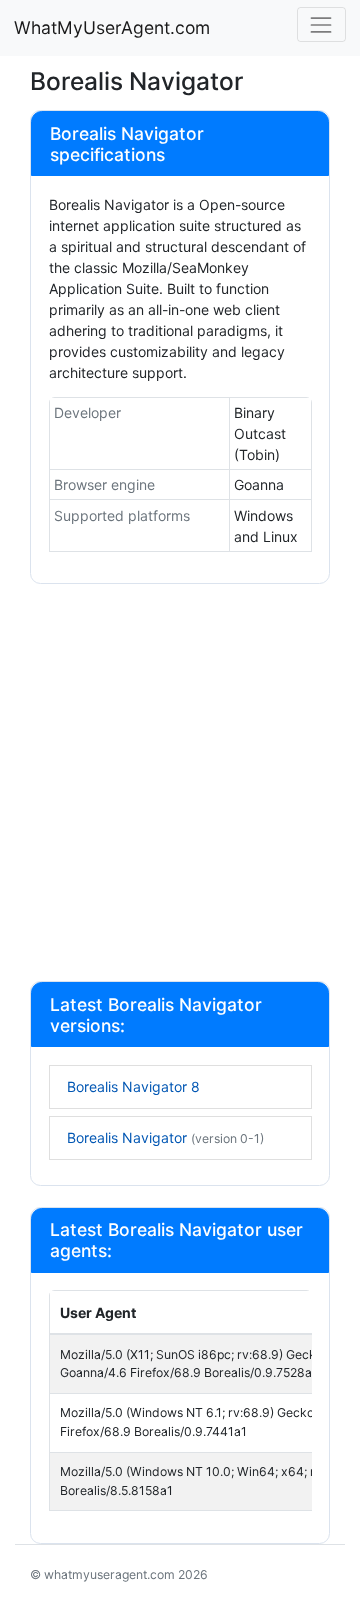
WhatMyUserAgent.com (112, 27)
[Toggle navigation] (321, 24)
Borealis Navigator (165, 1137)
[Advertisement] (180, 785)
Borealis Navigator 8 (133, 1086)
